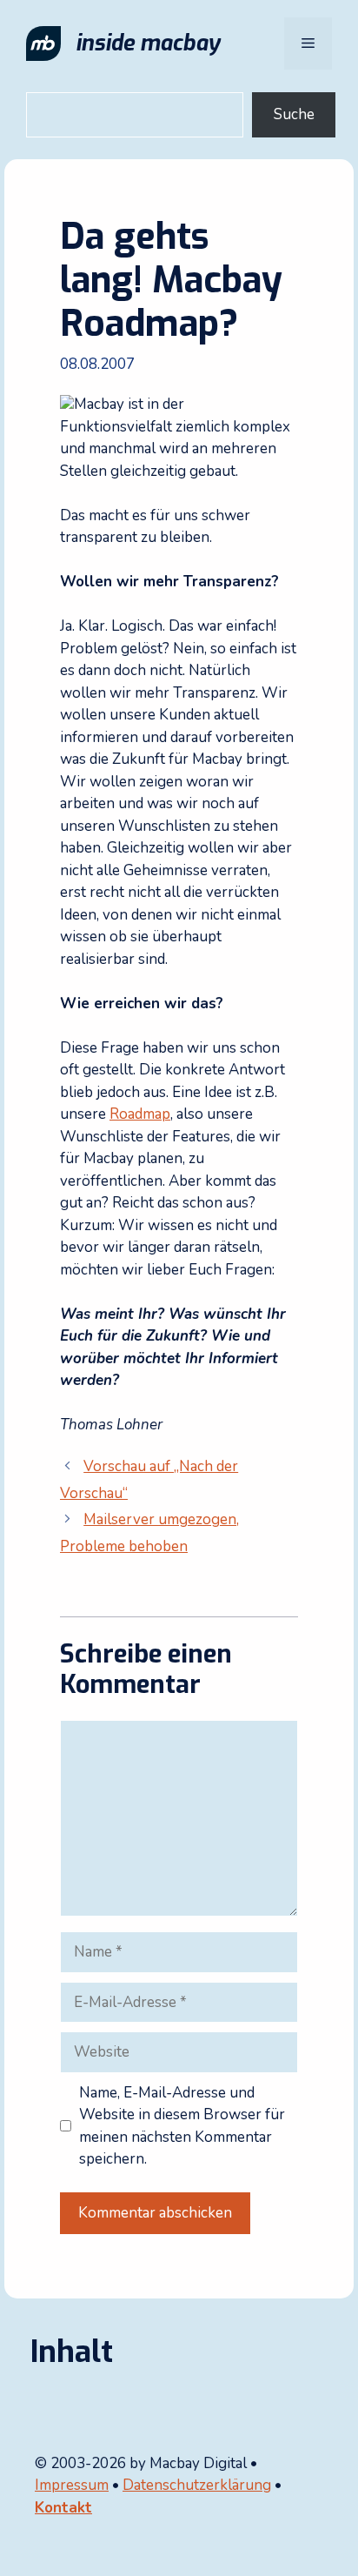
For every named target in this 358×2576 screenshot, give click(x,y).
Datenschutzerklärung (197, 2485)
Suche (294, 114)
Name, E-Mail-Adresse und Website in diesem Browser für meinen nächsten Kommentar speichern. (182, 2126)
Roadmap (140, 1114)
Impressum (72, 2485)
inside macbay (148, 43)
